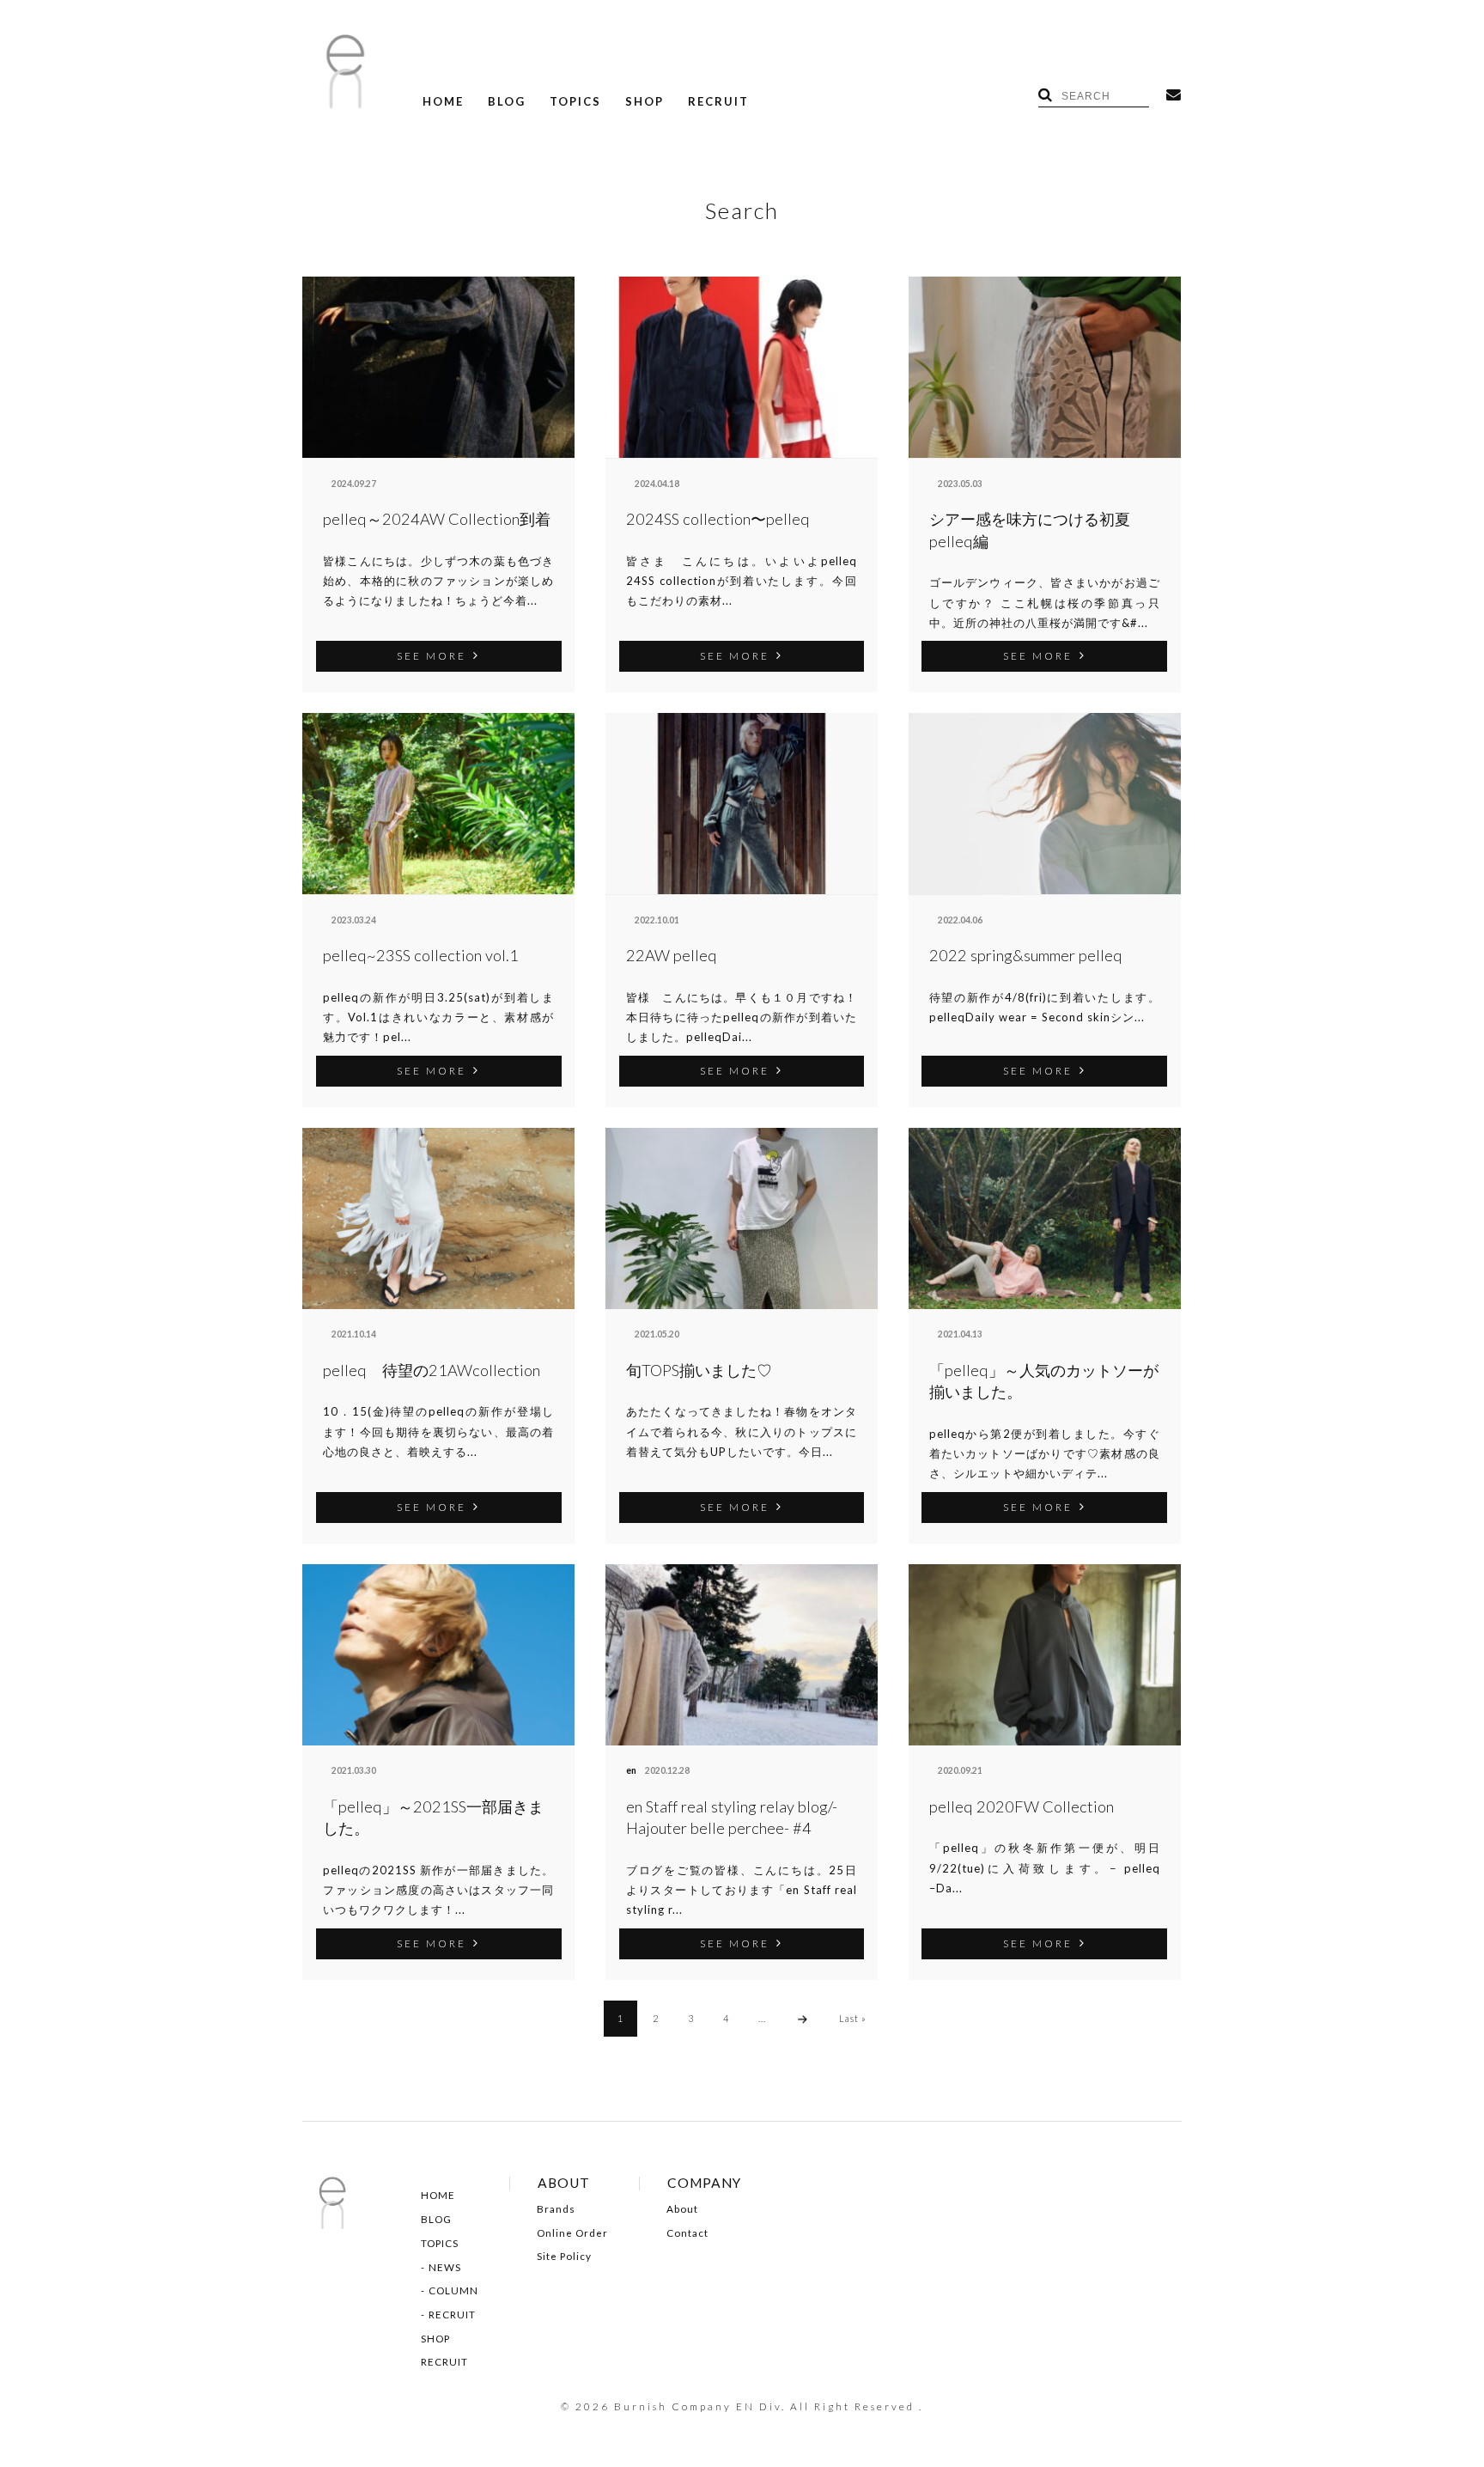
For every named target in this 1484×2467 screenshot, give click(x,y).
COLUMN (453, 2291)
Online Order (572, 2233)
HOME (443, 102)
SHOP (645, 102)
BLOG (507, 102)
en (631, 1770)
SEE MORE (432, 655)
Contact (687, 2233)
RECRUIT (718, 102)
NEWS (445, 2268)
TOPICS (575, 102)
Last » (853, 2018)
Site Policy (564, 2257)
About (682, 2209)
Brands (556, 2209)
